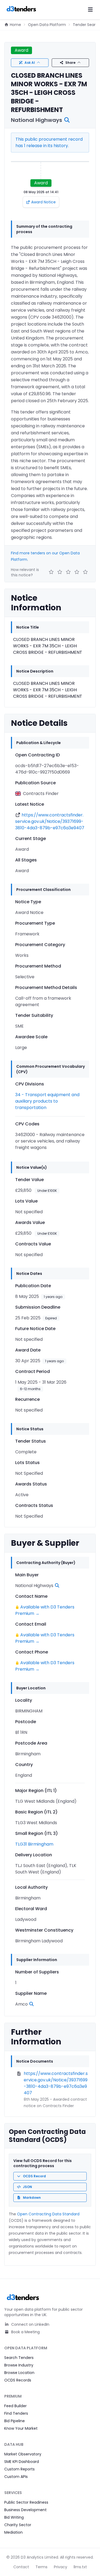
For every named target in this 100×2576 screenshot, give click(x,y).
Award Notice (43, 202)
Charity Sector (18, 2525)
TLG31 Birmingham (34, 1844)
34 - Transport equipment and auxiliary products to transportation (47, 1101)
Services (13, 2493)
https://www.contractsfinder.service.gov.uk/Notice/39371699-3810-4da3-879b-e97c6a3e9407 (50, 821)
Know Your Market (21, 2428)
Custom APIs (16, 2477)
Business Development (25, 2510)
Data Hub (14, 2444)
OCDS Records (18, 2380)
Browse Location (19, 2373)
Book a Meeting (25, 2332)
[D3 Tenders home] (21, 10)
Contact (21, 2567)
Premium (13, 2396)
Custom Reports (19, 2469)
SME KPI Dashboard (22, 2462)
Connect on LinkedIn (30, 2324)
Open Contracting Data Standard (48, 2214)
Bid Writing (14, 2517)
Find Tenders (16, 2413)
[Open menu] (90, 10)
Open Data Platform (47, 25)
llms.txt (80, 2567)
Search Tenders (19, 2358)
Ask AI (30, 63)
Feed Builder (15, 2406)
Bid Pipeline (15, 2421)
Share (70, 63)
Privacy (61, 2567)
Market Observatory (23, 2454)
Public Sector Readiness (26, 2502)
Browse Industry (19, 2365)
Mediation (13, 2532)
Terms (41, 2567)
